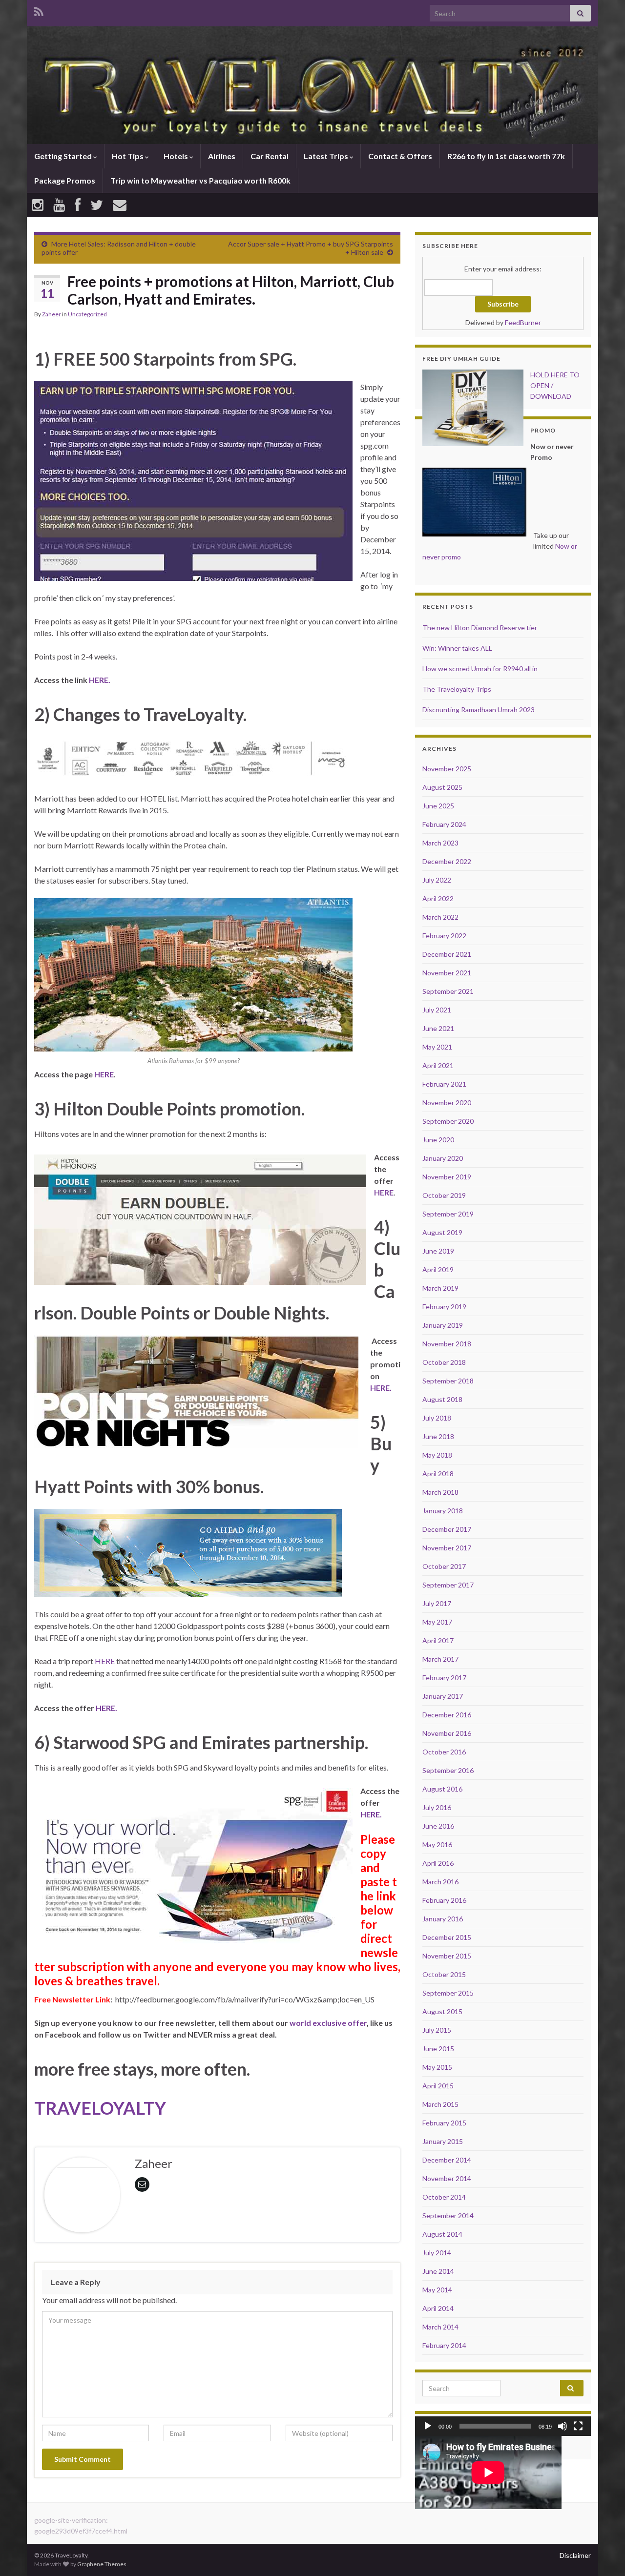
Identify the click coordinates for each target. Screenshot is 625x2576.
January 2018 (443, 1511)
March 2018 (440, 1492)
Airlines (222, 156)
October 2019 (444, 1195)
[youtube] (59, 205)
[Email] (120, 205)
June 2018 (438, 1436)
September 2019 (448, 1214)
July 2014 (437, 2253)
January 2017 (443, 1696)
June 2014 (438, 2271)
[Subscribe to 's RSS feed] (39, 10)
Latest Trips (327, 156)
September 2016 (448, 1770)
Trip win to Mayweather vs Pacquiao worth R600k (200, 180)
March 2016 (440, 1882)
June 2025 (438, 806)
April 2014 (438, 2308)
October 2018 (444, 1362)
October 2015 (444, 1974)
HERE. (100, 680)
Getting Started (64, 156)
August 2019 (442, 1232)
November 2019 (447, 1177)
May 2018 (437, 1455)
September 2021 (448, 991)
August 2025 (442, 787)
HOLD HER (547, 375)
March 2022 (440, 917)
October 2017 (444, 1566)
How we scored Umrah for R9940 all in (480, 669)
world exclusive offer (328, 2023)
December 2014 (447, 2160)
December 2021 (447, 954)
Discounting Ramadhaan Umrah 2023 (479, 710)
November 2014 (447, 2178)
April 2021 (438, 1065)
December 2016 (447, 1715)
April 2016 (438, 1863)
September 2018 (448, 1381)
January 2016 (443, 1919)
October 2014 (444, 2197)
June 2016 (438, 1826)
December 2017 (447, 1529)
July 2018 (437, 1418)
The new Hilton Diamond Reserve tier (480, 628)
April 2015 (438, 2086)
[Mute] (562, 2426)
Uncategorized (87, 314)
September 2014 (448, 2215)
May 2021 (437, 1047)
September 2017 (448, 1585)
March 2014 (440, 2327)
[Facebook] (78, 205)
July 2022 (437, 880)
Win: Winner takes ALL (457, 648)
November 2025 (447, 769)
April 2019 (438, 1269)
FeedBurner (523, 322)
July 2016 (437, 1807)
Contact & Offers (400, 156)
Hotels (177, 156)
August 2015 (442, 2011)
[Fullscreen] (578, 2426)
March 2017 (440, 1659)
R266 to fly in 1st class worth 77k (506, 156)
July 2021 (437, 1010)
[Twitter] (97, 205)
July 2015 (437, 2030)
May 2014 (437, 2290)
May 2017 (437, 1622)
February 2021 (444, 1084)
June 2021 (438, 1028)
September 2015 (448, 1993)
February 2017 (444, 1678)
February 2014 (444, 2345)
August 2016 (442, 1789)
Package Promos (65, 180)
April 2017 (438, 1640)
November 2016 (447, 1733)
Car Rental (270, 156)
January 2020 (443, 1158)
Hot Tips (128, 156)
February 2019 (444, 1307)
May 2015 (437, 2067)
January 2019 (443, 1325)
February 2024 (444, 824)
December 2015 (447, 1937)
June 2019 (438, 1251)
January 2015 (443, 2141)
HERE (104, 1074)
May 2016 (437, 1844)
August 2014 (442, 2234)
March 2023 (440, 843)
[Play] (428, 2426)
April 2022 (438, 898)
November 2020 (447, 1103)
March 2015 (440, 2104)
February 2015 (444, 2123)
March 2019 (440, 1288)
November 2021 (447, 973)
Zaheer (52, 314)
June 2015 (438, 2049)
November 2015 (447, 1956)
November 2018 (447, 1344)
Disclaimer (575, 2555)
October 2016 (444, 1752)
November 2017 (447, 1548)
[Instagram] (38, 205)
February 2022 (444, 936)
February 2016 (444, 1900)
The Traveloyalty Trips (457, 689)
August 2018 (442, 1399)
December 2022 (447, 861)
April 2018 (438, 1473)
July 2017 (437, 1603)
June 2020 (438, 1140)
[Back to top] (603, 2554)
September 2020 (448, 1121)
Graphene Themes (102, 2564)
